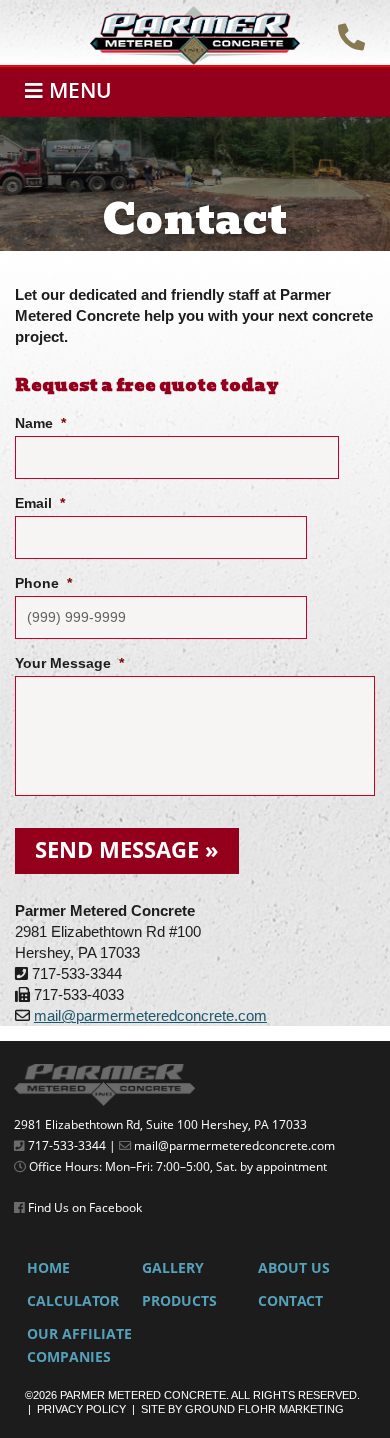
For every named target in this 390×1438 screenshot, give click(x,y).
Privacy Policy (81, 1409)
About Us (294, 1268)
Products (179, 1301)
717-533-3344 (67, 1145)
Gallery (173, 1268)
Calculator (73, 1301)
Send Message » (127, 849)
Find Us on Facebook (85, 1207)
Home (48, 1268)
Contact (290, 1301)
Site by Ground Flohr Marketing (242, 1409)
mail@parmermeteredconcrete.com (150, 1015)
